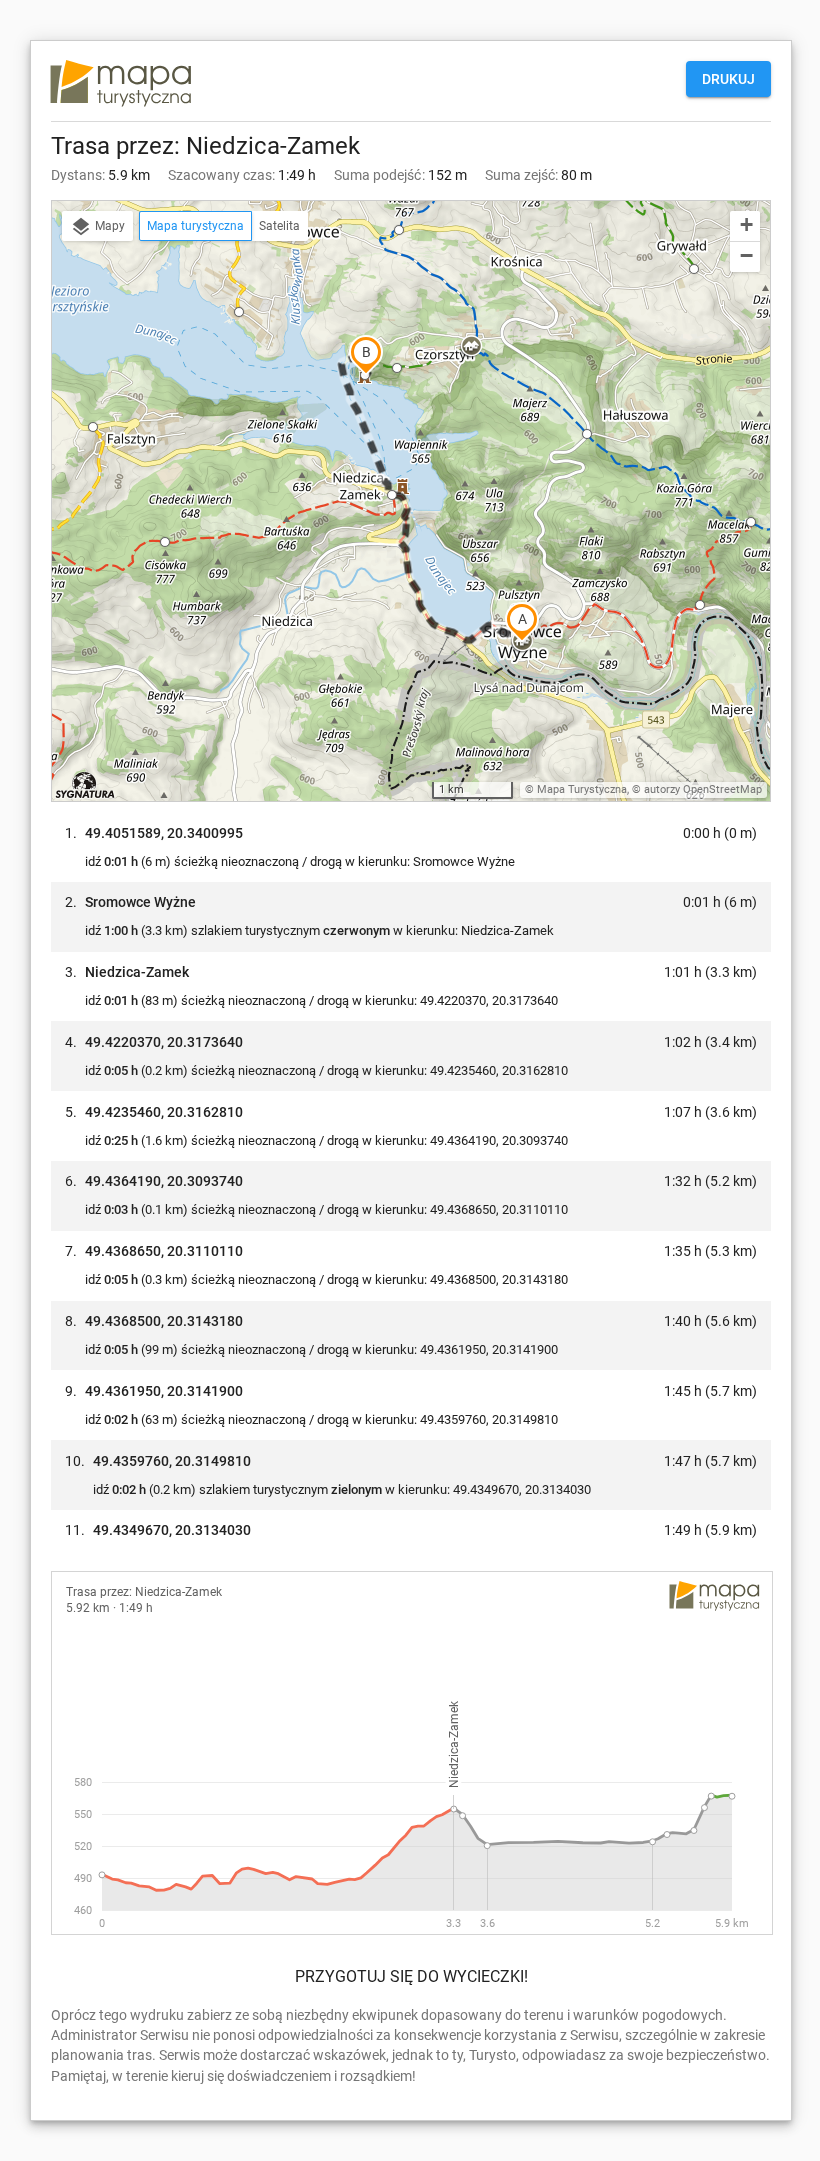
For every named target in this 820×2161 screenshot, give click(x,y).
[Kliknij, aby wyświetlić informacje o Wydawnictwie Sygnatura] (85, 785)
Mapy (108, 226)
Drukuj (728, 79)
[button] (239, 312)
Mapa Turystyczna (582, 789)
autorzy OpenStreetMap (703, 789)
